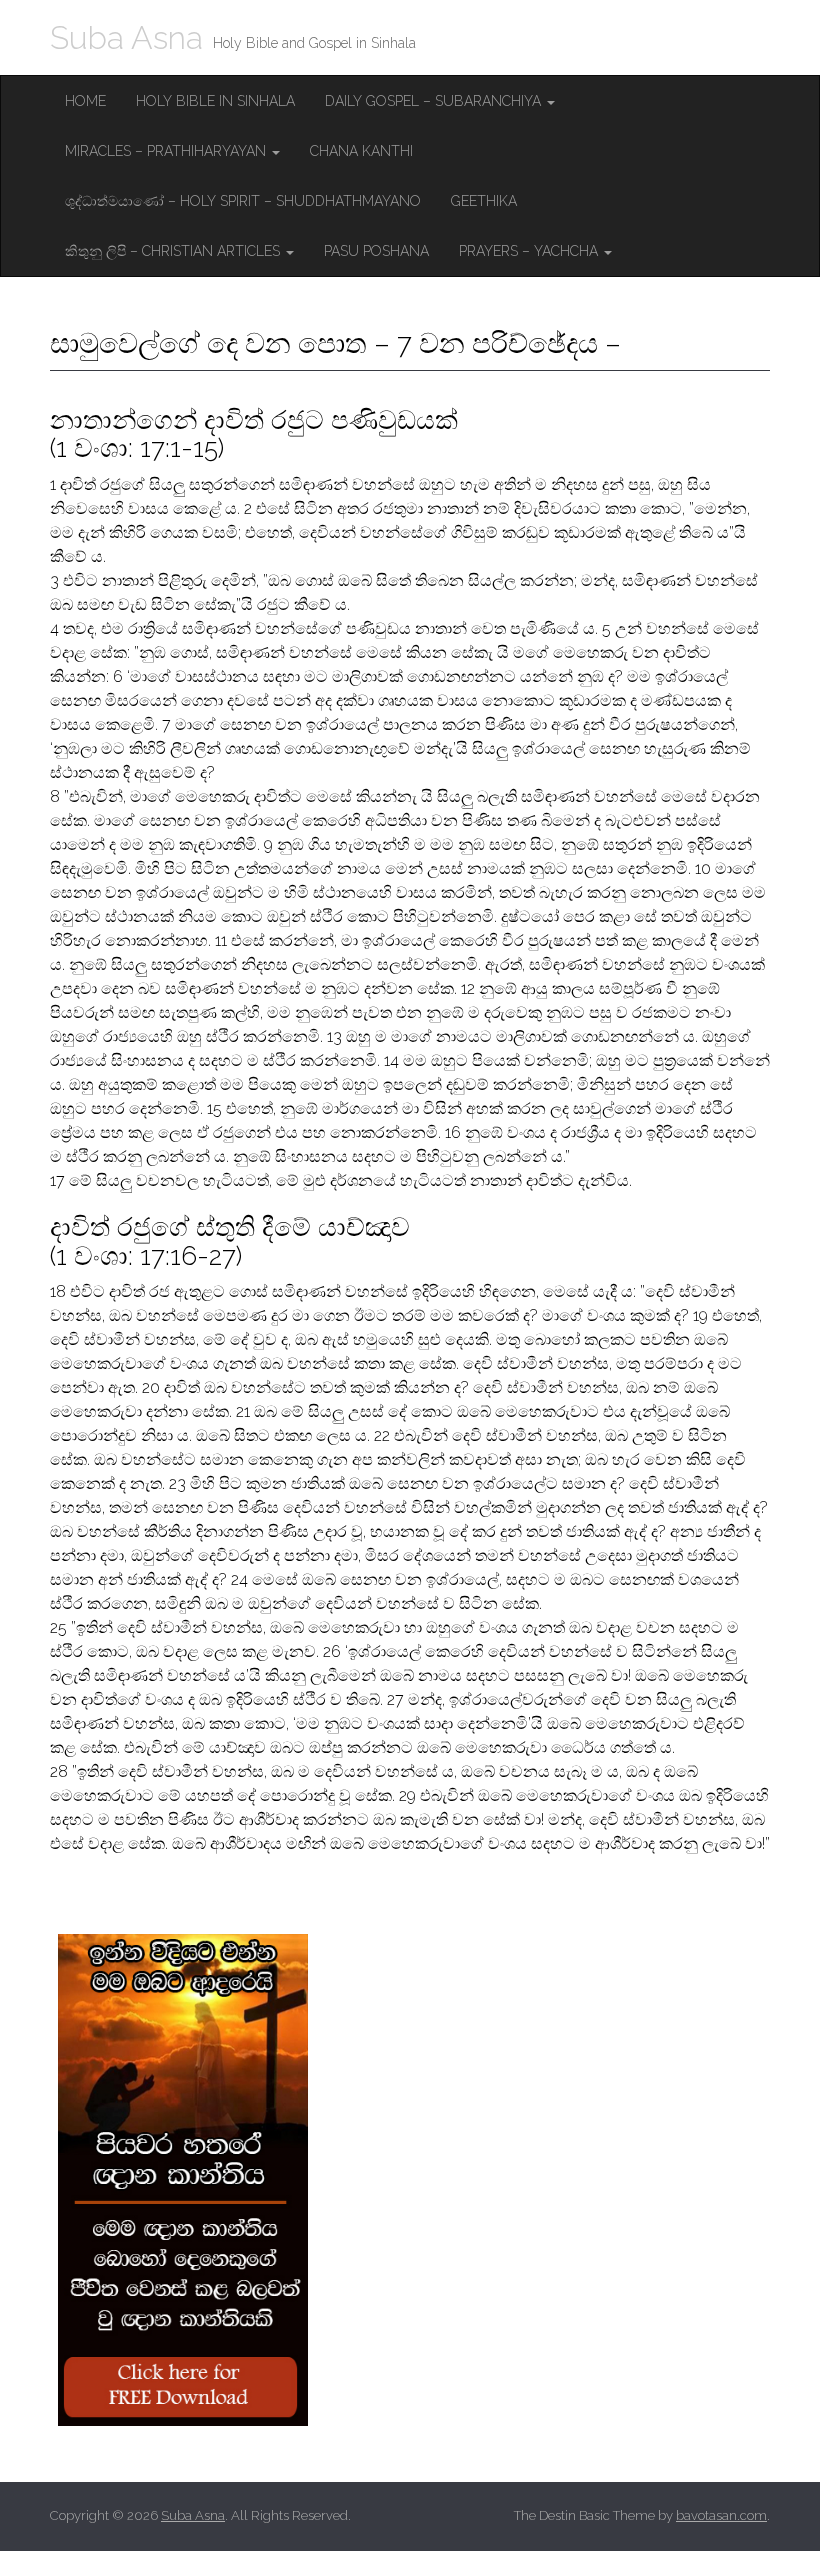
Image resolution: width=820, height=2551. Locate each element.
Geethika (484, 201)
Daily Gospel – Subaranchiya (435, 101)
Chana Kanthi (361, 151)
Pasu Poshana (376, 251)
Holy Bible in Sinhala (215, 101)
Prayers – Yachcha (530, 251)
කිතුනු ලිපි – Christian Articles (174, 251)
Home (85, 101)
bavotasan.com (721, 2515)
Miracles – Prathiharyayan (167, 151)
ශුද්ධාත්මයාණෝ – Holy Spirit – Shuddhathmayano (243, 201)
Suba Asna (126, 37)
